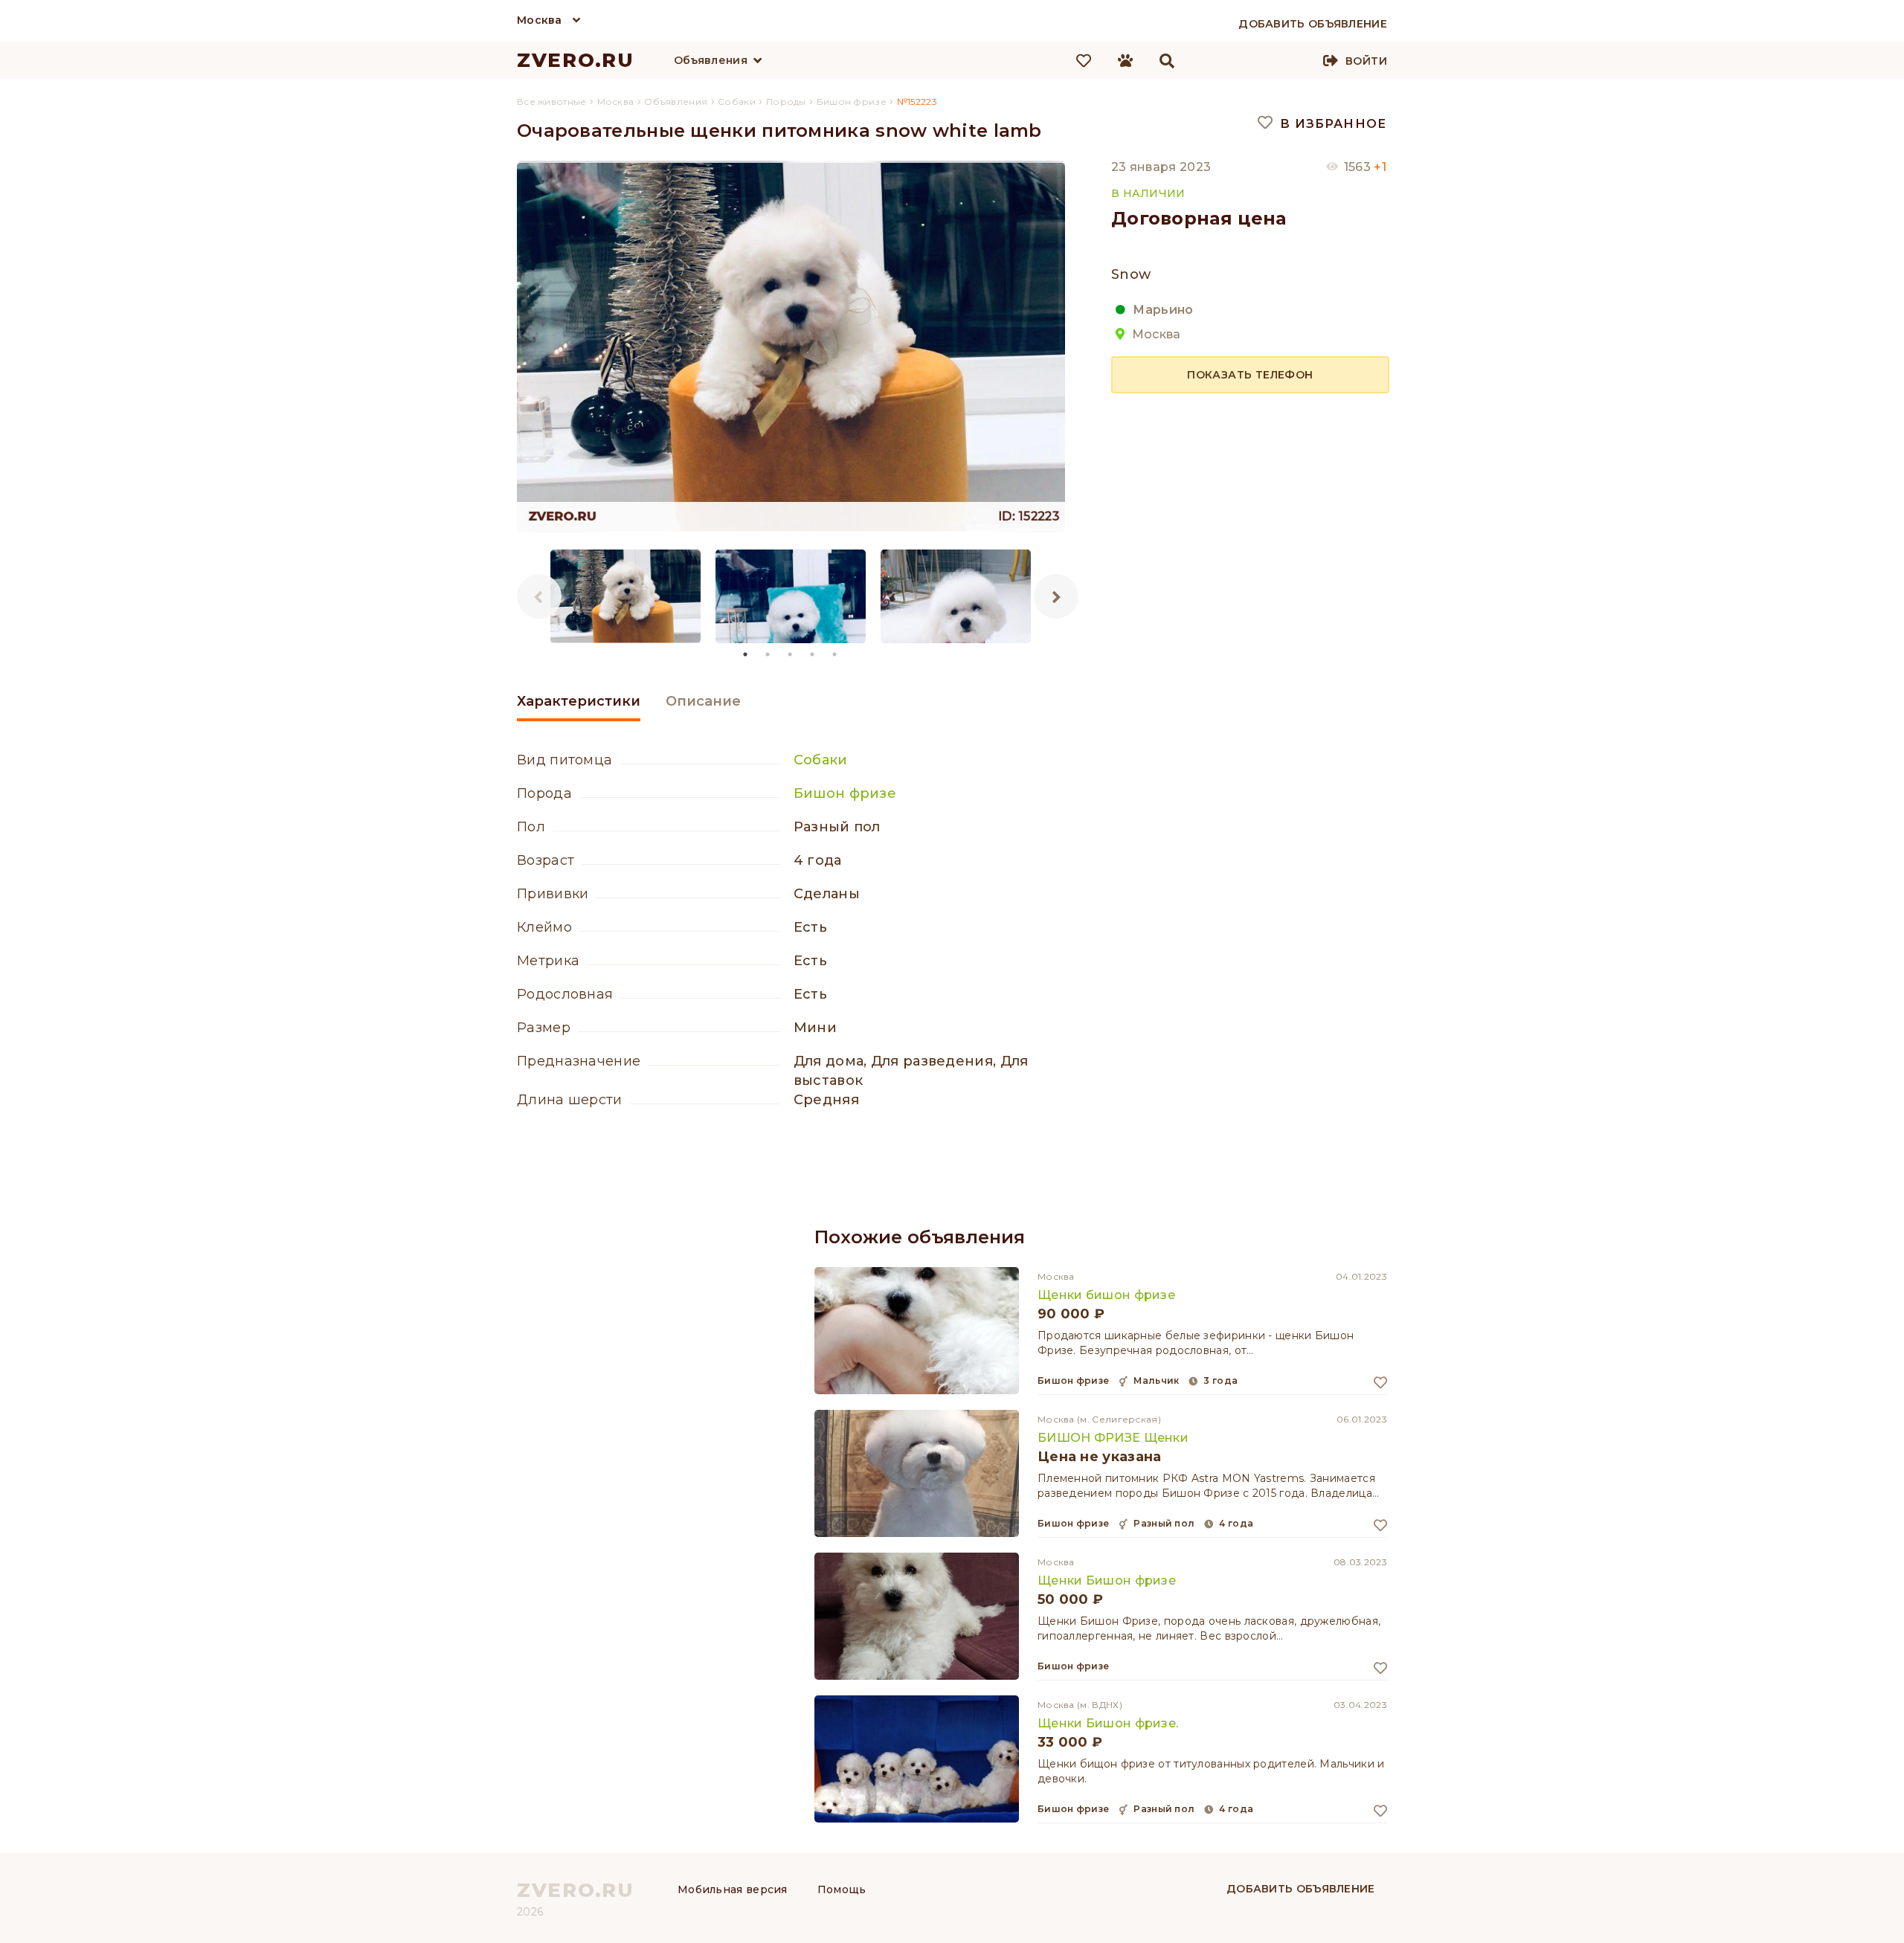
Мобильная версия (733, 1889)
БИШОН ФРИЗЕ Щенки (1113, 1438)
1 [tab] (746, 654)
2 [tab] (768, 654)
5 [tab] (835, 654)
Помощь (842, 1889)
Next (1056, 596)
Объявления (711, 60)
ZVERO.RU (576, 60)
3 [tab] (791, 654)
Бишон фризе (845, 793)
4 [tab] (813, 654)
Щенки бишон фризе (1106, 1295)
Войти (1366, 61)
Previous (539, 596)
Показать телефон (1250, 374)
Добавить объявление (1301, 1889)
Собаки (821, 760)
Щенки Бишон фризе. (1108, 1723)
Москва (540, 20)
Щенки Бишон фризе (1107, 1580)
